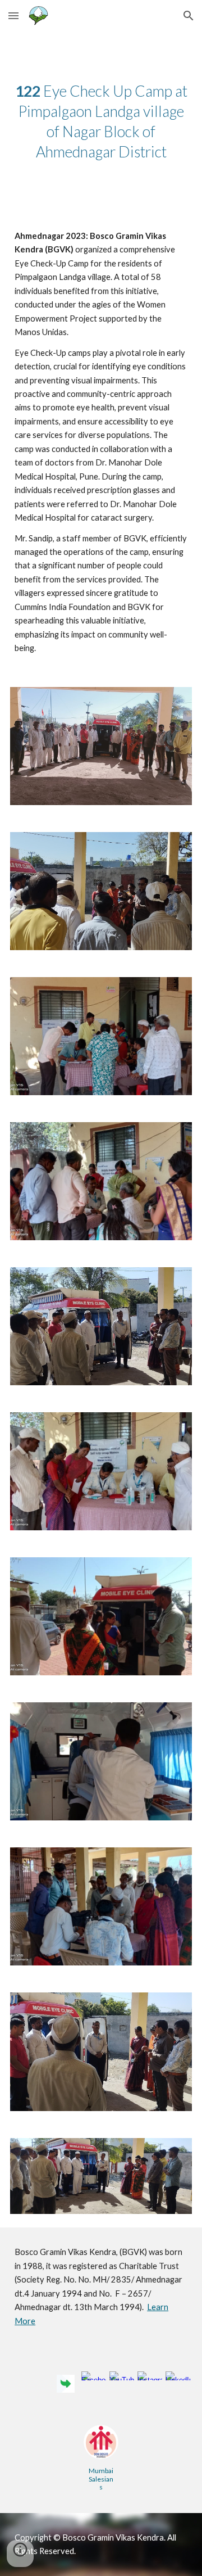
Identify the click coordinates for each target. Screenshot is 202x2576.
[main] (101, 121)
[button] (13, 15)
